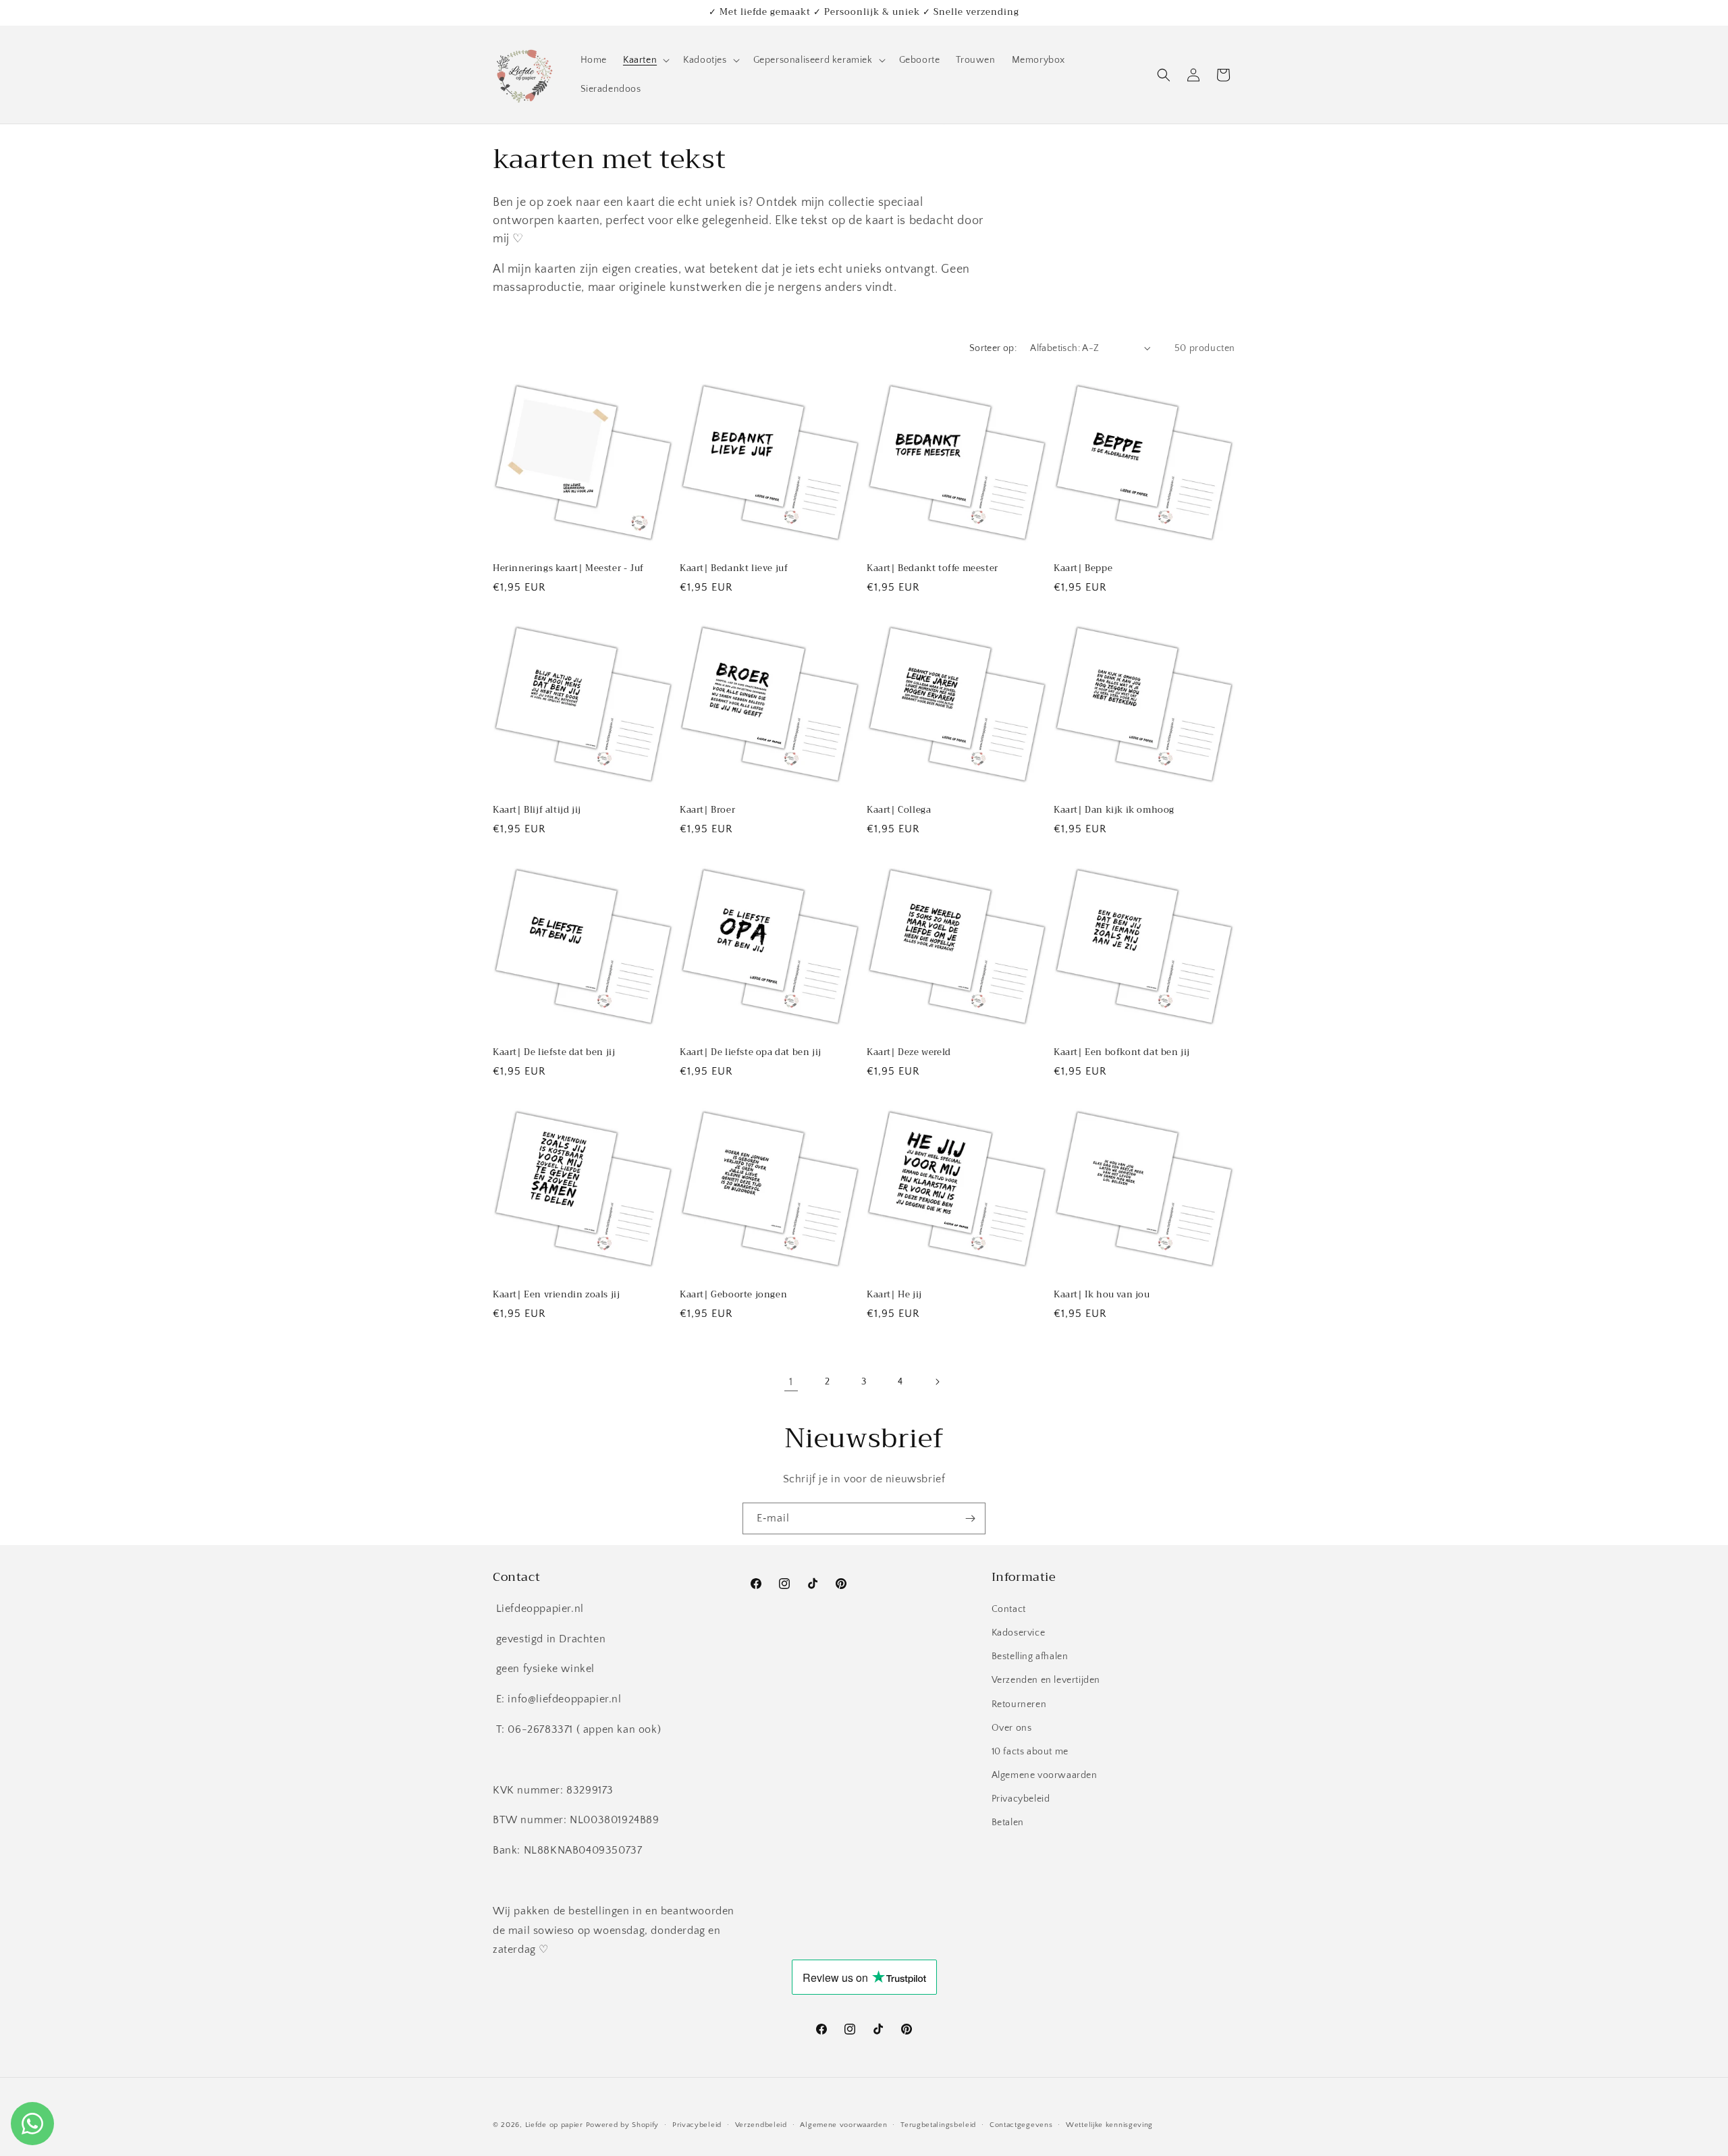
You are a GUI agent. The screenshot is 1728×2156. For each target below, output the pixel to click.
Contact (1009, 1609)
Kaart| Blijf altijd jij (537, 810)
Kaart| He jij (894, 1295)
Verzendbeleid (761, 2124)
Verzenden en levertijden (1046, 1680)
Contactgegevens (1021, 2124)
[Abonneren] (970, 1518)
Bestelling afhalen (1030, 1656)
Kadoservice (1019, 1632)
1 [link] (791, 1382)
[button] (645, 60)
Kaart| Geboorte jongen (733, 1295)
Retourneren (1019, 1704)
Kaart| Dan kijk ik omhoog (1114, 810)
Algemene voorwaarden (1045, 1775)
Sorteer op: (993, 348)
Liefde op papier (554, 2125)
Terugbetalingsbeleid (938, 2124)
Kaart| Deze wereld (909, 1053)
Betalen (1008, 1823)
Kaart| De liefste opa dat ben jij (751, 1053)
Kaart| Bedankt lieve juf (734, 569)
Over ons (1012, 1727)
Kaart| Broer (707, 810)
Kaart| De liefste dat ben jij (554, 1053)
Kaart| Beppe (1083, 569)
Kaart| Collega (899, 810)
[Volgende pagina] (937, 1382)
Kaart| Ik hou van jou (1102, 1295)
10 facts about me (1030, 1751)
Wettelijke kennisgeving (1109, 2124)
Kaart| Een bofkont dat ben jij (1122, 1053)
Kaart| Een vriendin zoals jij (556, 1295)
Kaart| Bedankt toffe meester (933, 569)
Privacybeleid (1021, 1799)
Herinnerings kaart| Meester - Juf (568, 569)
